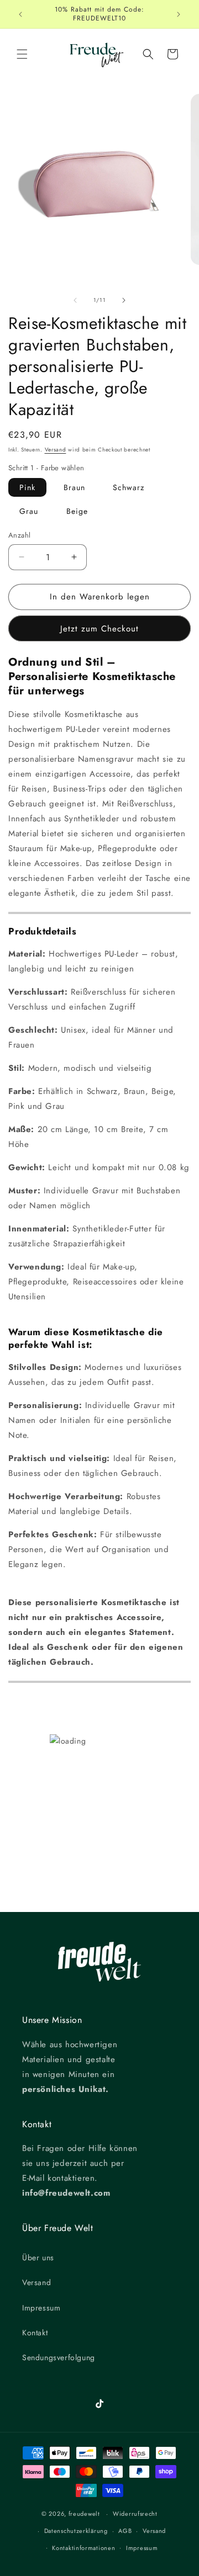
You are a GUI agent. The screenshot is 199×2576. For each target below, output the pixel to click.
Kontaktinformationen (83, 2548)
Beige (77, 511)
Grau (29, 511)
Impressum (41, 2308)
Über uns (38, 2258)
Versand (56, 450)
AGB (125, 2531)
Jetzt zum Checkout (99, 629)
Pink (27, 487)
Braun (74, 487)
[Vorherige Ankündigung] (20, 14)
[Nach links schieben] (75, 300)
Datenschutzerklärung (76, 2531)
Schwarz (129, 487)
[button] (22, 54)
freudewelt (84, 2514)
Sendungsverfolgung (59, 2357)
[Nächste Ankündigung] (179, 14)
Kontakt (35, 2333)
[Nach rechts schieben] (124, 300)
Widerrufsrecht (135, 2514)
